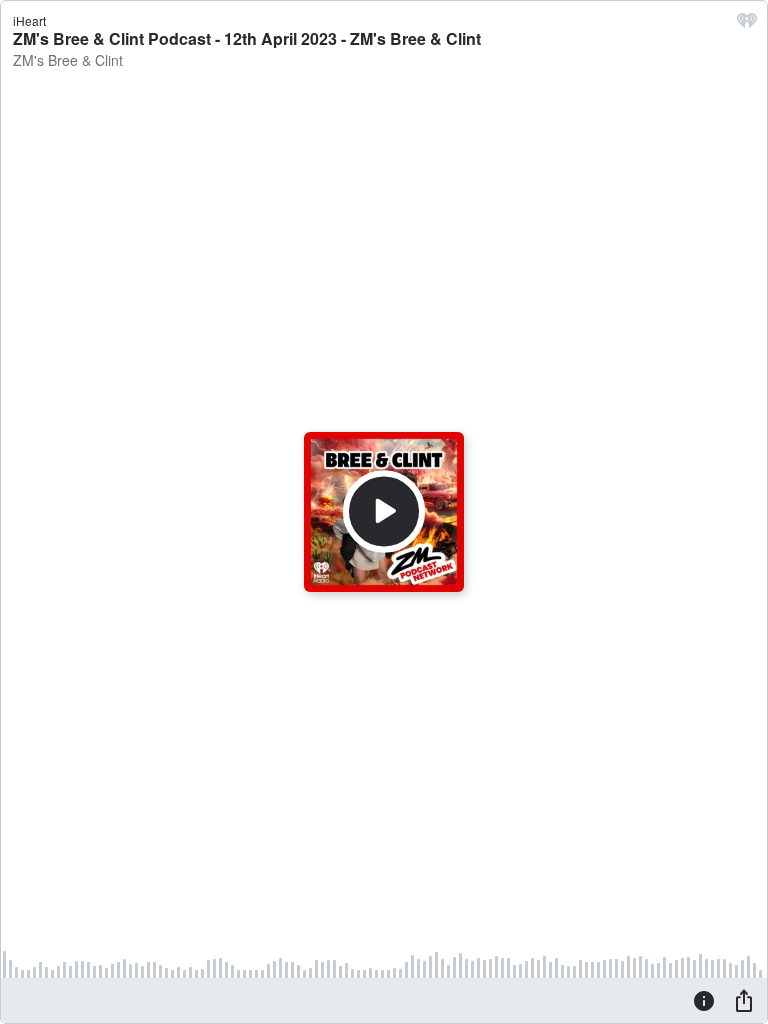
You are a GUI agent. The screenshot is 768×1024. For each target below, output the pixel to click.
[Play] (384, 512)
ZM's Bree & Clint (68, 60)
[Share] (744, 1000)
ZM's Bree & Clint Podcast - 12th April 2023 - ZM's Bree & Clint (247, 38)
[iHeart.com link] (747, 25)
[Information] (704, 1000)
